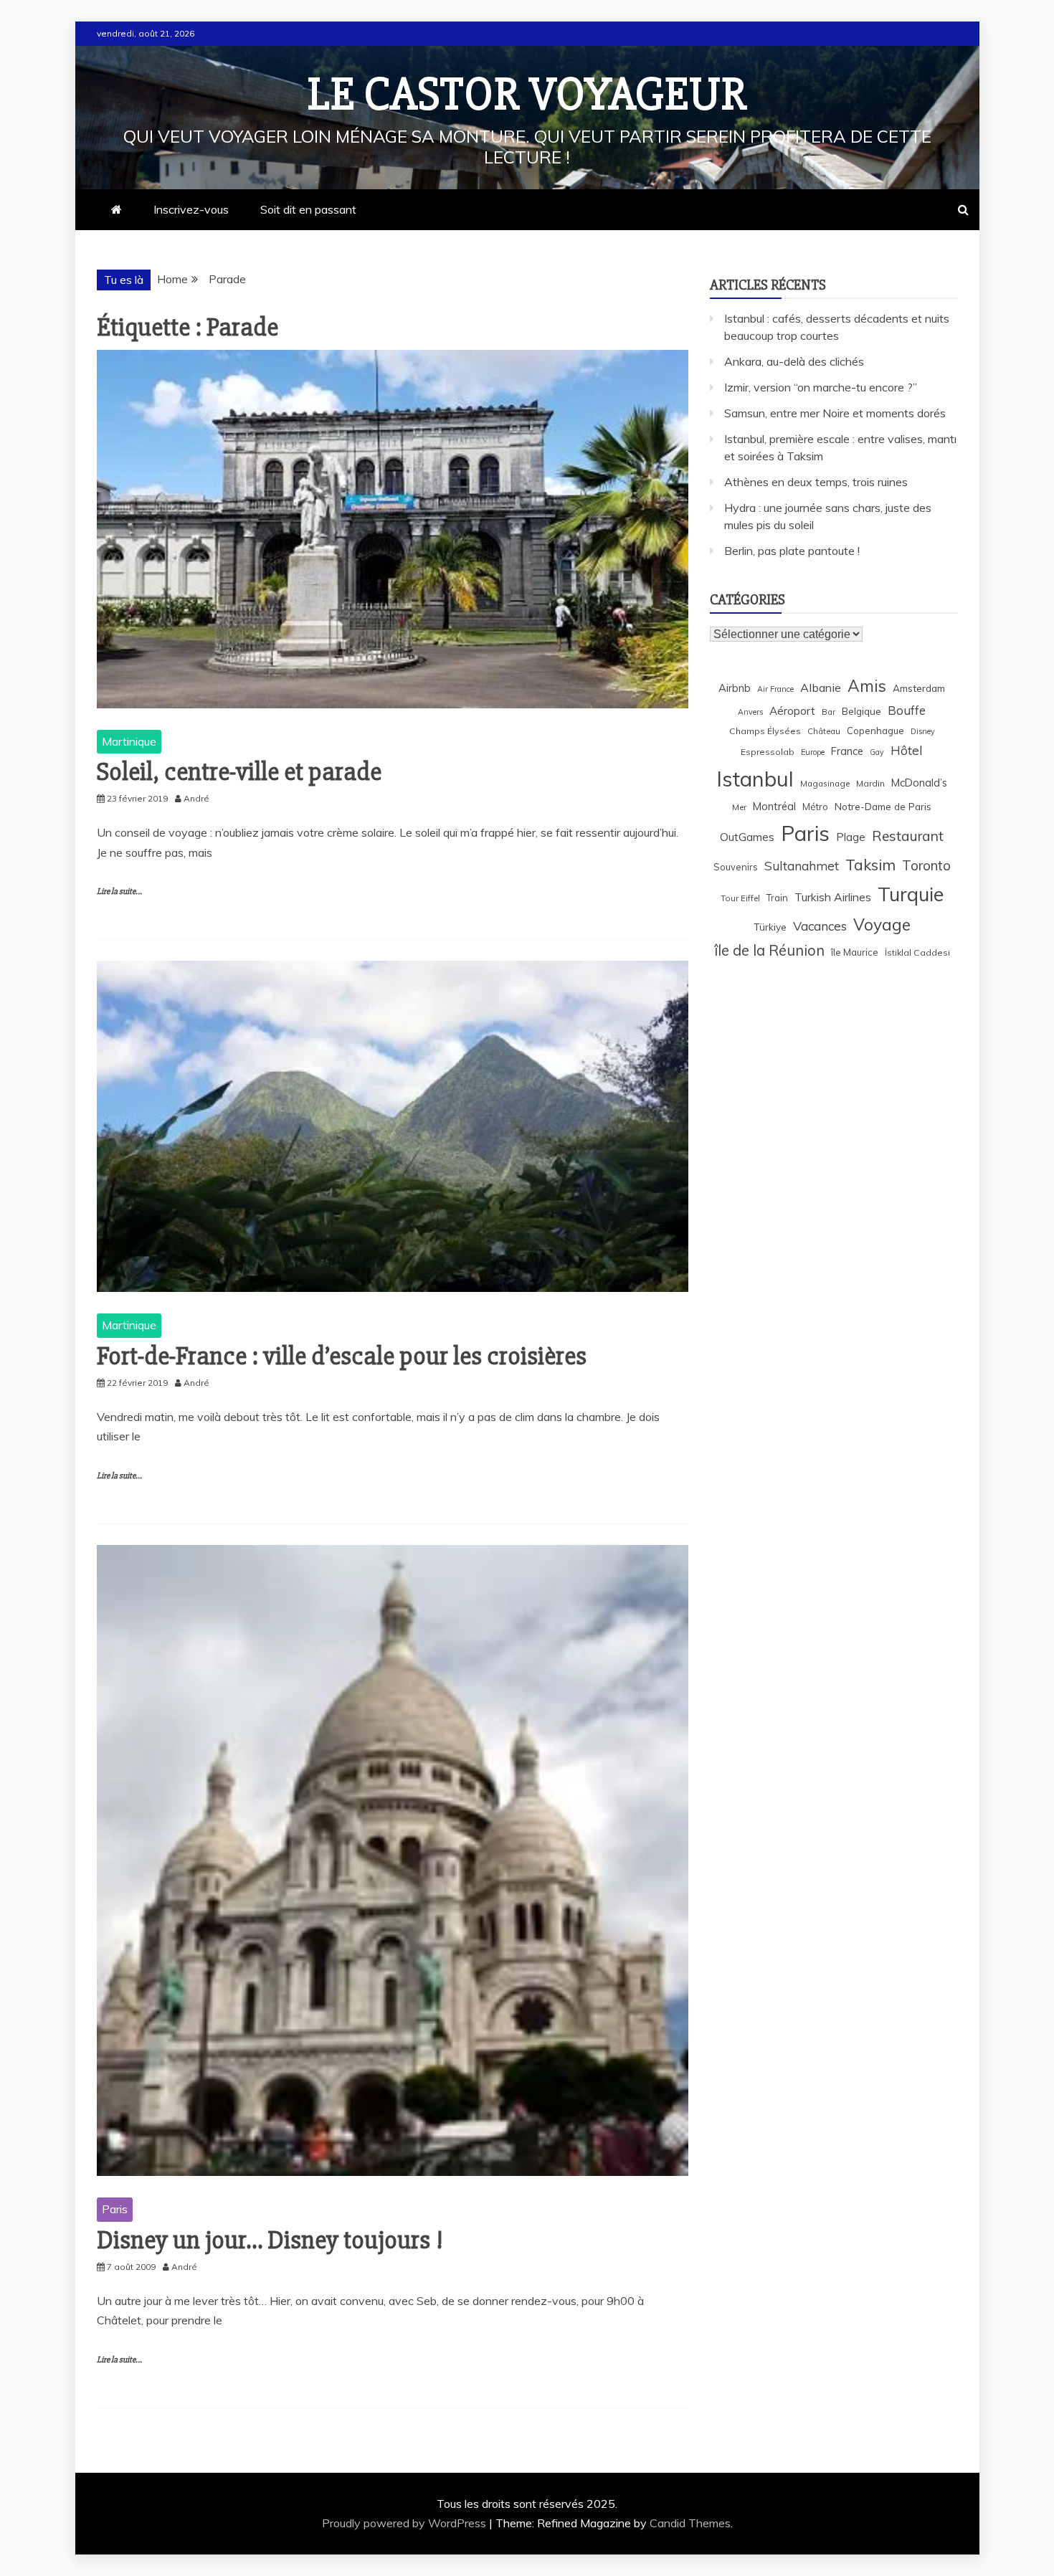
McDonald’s (919, 783)
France (847, 751)
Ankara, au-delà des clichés (794, 361)
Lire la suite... (119, 892)
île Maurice (855, 952)
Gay (877, 752)
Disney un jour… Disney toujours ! (270, 2240)
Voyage (882, 925)
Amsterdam (919, 688)
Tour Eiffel (740, 898)
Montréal (774, 806)
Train (777, 898)
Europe (813, 752)
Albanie (821, 688)
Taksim (870, 865)
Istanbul (755, 779)
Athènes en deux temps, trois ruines (816, 482)
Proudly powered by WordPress (405, 2523)
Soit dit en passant (308, 209)
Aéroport (792, 711)
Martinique (129, 741)
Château (824, 731)
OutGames (747, 837)
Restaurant (908, 836)
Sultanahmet (802, 866)
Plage (851, 837)
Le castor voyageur (527, 95)
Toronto (926, 865)
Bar (829, 712)
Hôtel (907, 750)
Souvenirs (736, 867)
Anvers (750, 712)
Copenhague (875, 731)
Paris (115, 2209)
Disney (923, 731)
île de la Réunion (769, 950)
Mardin (870, 783)
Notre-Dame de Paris (883, 806)
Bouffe (907, 710)
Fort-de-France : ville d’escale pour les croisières (342, 1356)
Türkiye (770, 927)
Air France (775, 689)
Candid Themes (690, 2523)
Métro (815, 807)
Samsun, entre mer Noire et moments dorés (835, 413)
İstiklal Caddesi (917, 952)
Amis (867, 686)
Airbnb (735, 688)
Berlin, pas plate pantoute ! (792, 551)
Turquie (911, 894)
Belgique (861, 711)
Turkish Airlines (833, 897)
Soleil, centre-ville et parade (239, 772)
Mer (739, 807)
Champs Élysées (765, 731)
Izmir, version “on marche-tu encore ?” (821, 387)
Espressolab (768, 752)
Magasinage (825, 783)
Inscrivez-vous (191, 209)
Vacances (820, 926)
